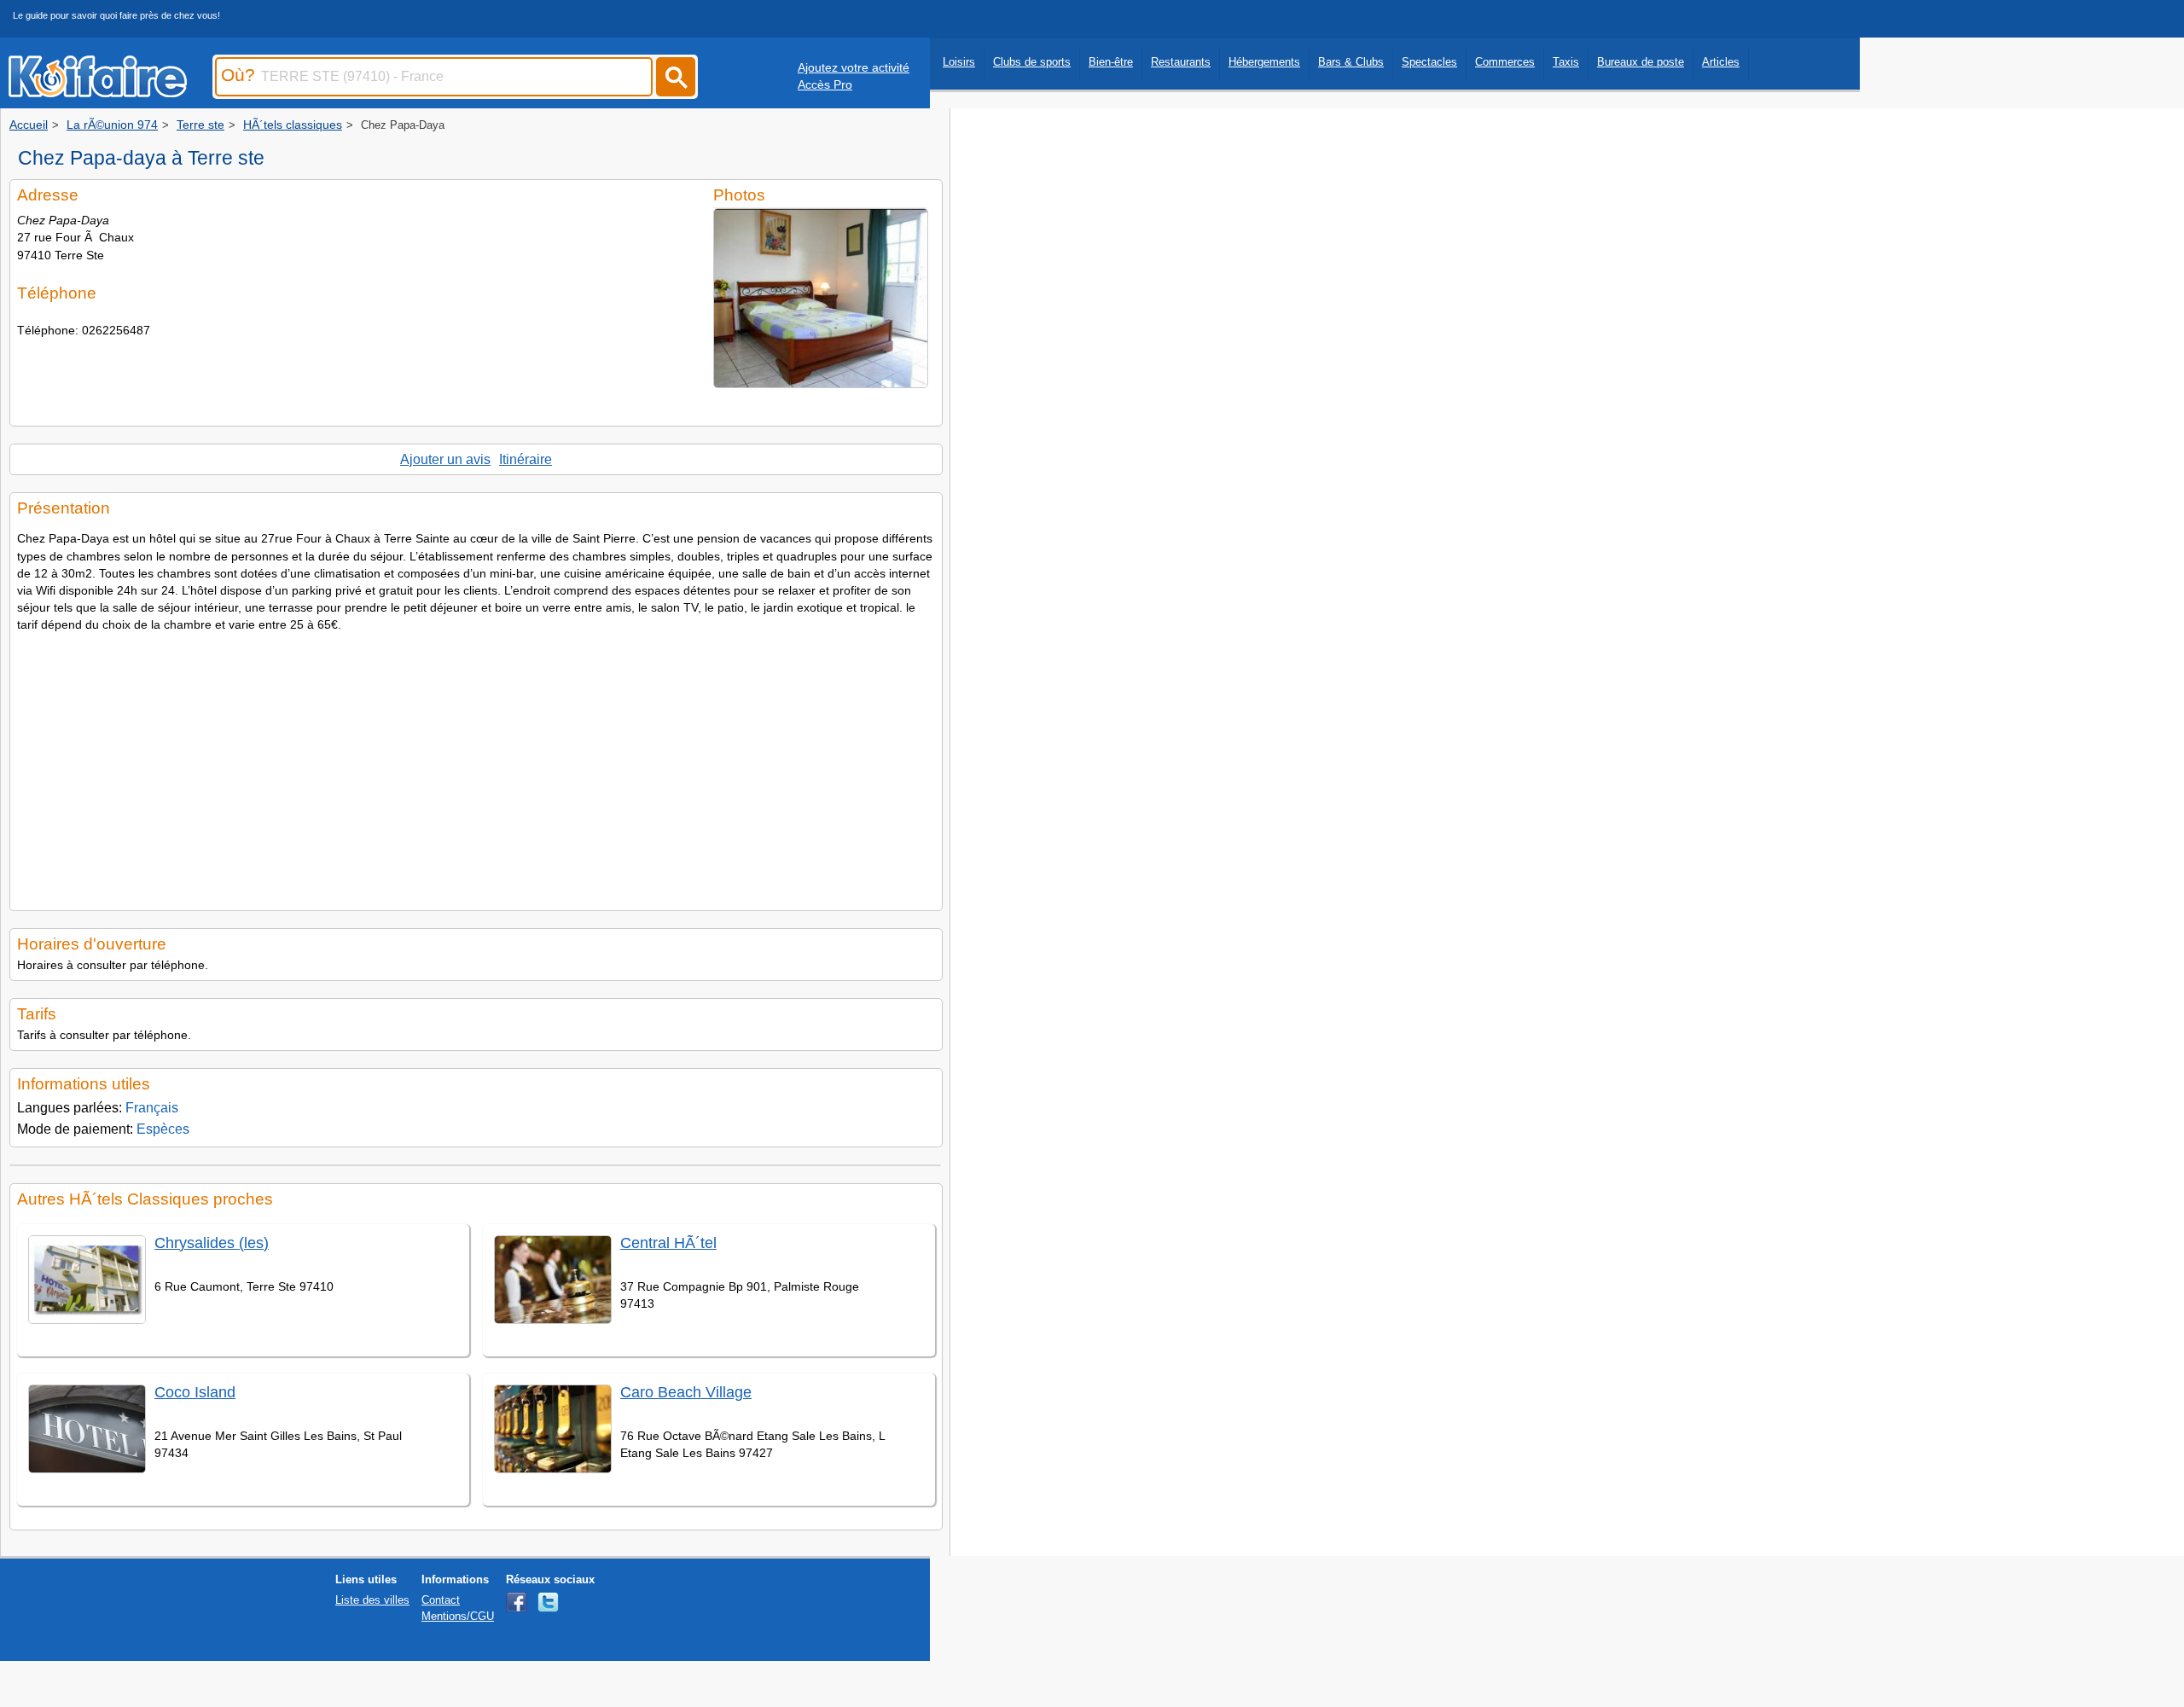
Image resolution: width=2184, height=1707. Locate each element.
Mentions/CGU (458, 1616)
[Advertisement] (476, 767)
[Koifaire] (98, 92)
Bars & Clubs (1351, 62)
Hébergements (1264, 62)
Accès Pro (825, 84)
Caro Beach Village (686, 1392)
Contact (441, 1600)
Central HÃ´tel (668, 1243)
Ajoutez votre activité (854, 67)
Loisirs (959, 62)
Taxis (1566, 62)
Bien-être (1111, 62)
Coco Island (195, 1392)
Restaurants (1181, 62)
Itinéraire (526, 459)
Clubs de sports (1032, 62)
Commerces (1505, 62)
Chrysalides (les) (212, 1243)
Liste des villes (372, 1600)
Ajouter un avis (445, 459)
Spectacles (1429, 62)
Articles (1721, 62)
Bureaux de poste (1641, 62)
